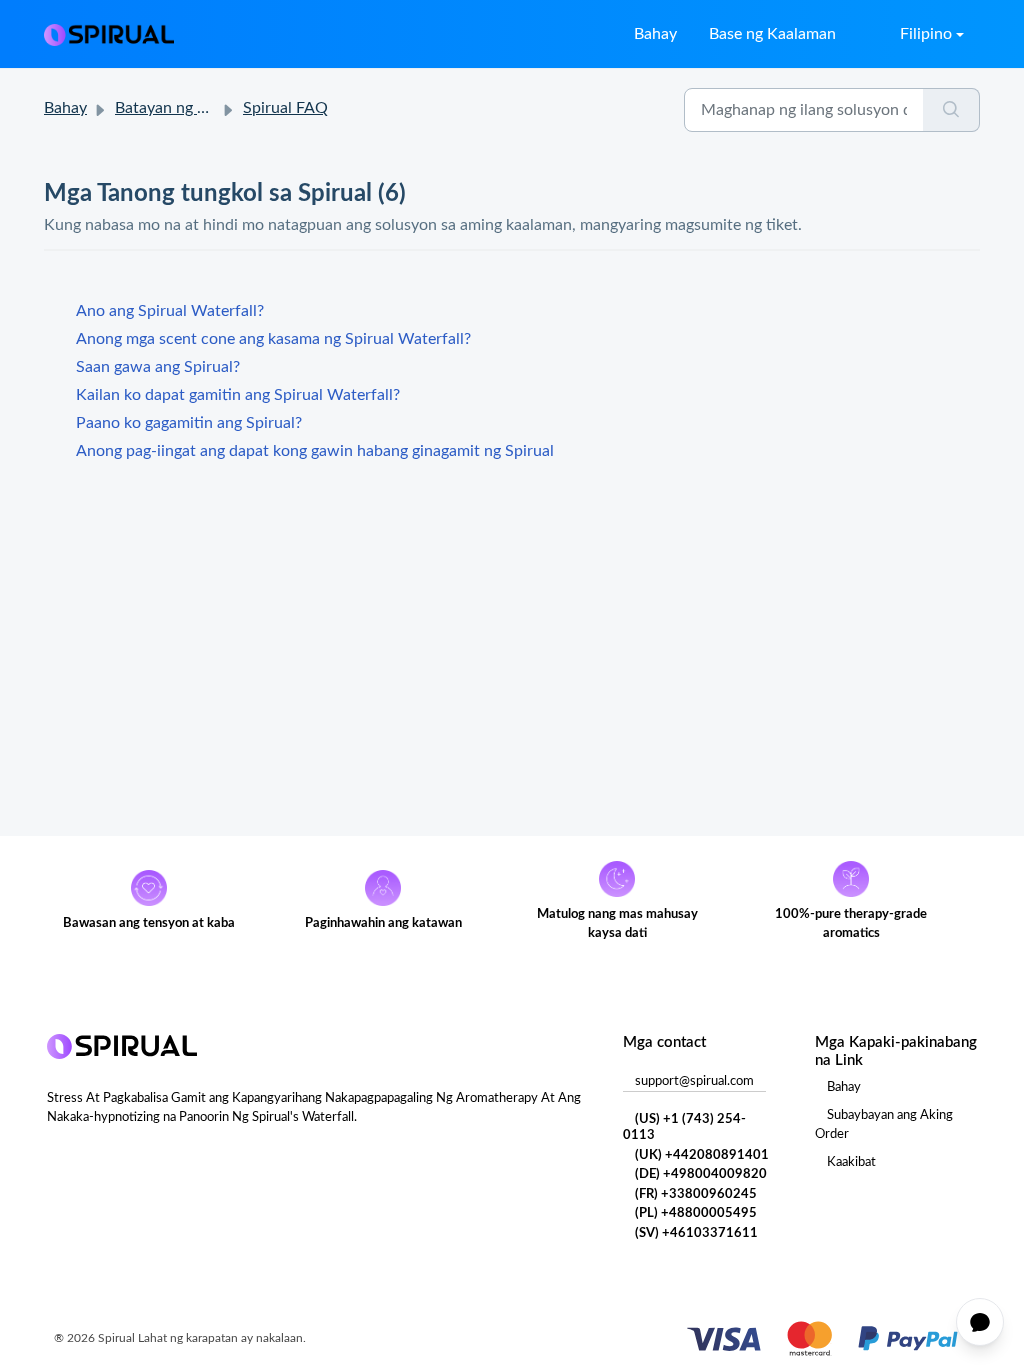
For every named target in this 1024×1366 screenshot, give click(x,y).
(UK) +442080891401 (702, 1155)
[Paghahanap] (951, 110)
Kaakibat (851, 1162)
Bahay (655, 34)
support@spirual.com (694, 1081)
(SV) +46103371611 (696, 1233)
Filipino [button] (926, 34)
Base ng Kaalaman (772, 34)
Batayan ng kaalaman (189, 108)
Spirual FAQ (285, 108)
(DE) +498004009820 (701, 1174)
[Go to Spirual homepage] (109, 34)
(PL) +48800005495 (696, 1213)
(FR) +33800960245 (696, 1194)
